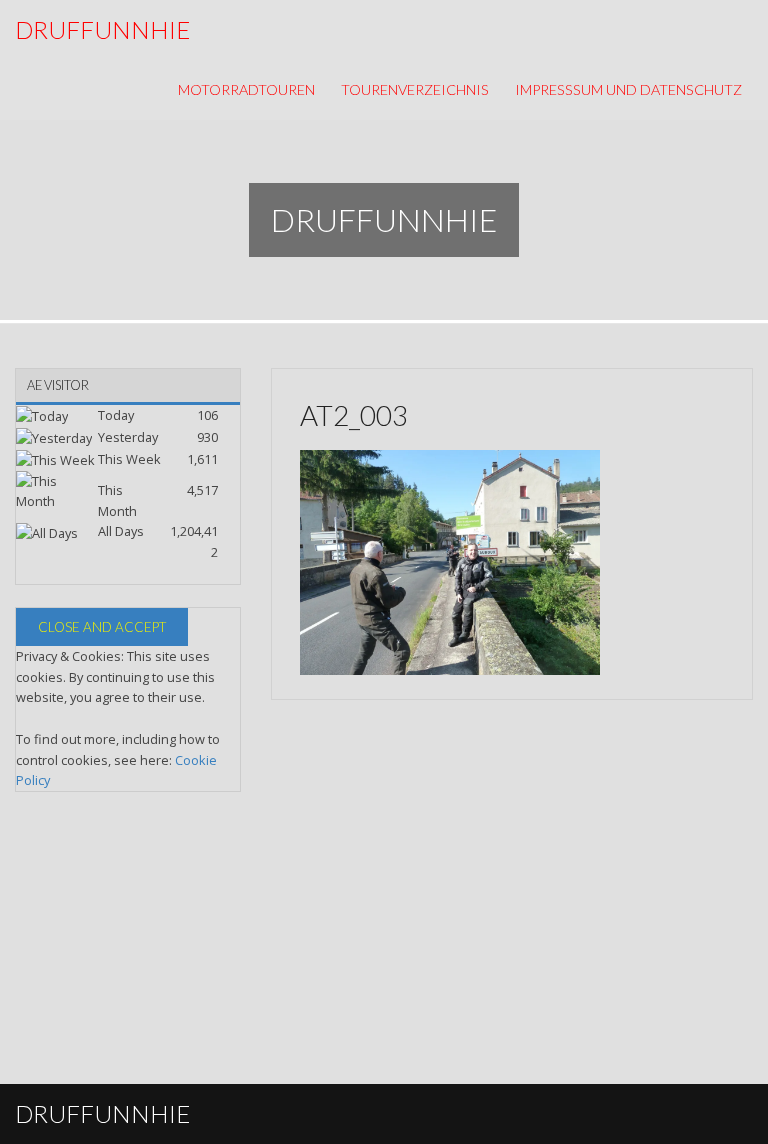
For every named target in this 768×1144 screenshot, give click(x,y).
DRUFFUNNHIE (102, 29)
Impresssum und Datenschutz (628, 89)
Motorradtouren (246, 89)
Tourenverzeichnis (415, 89)
